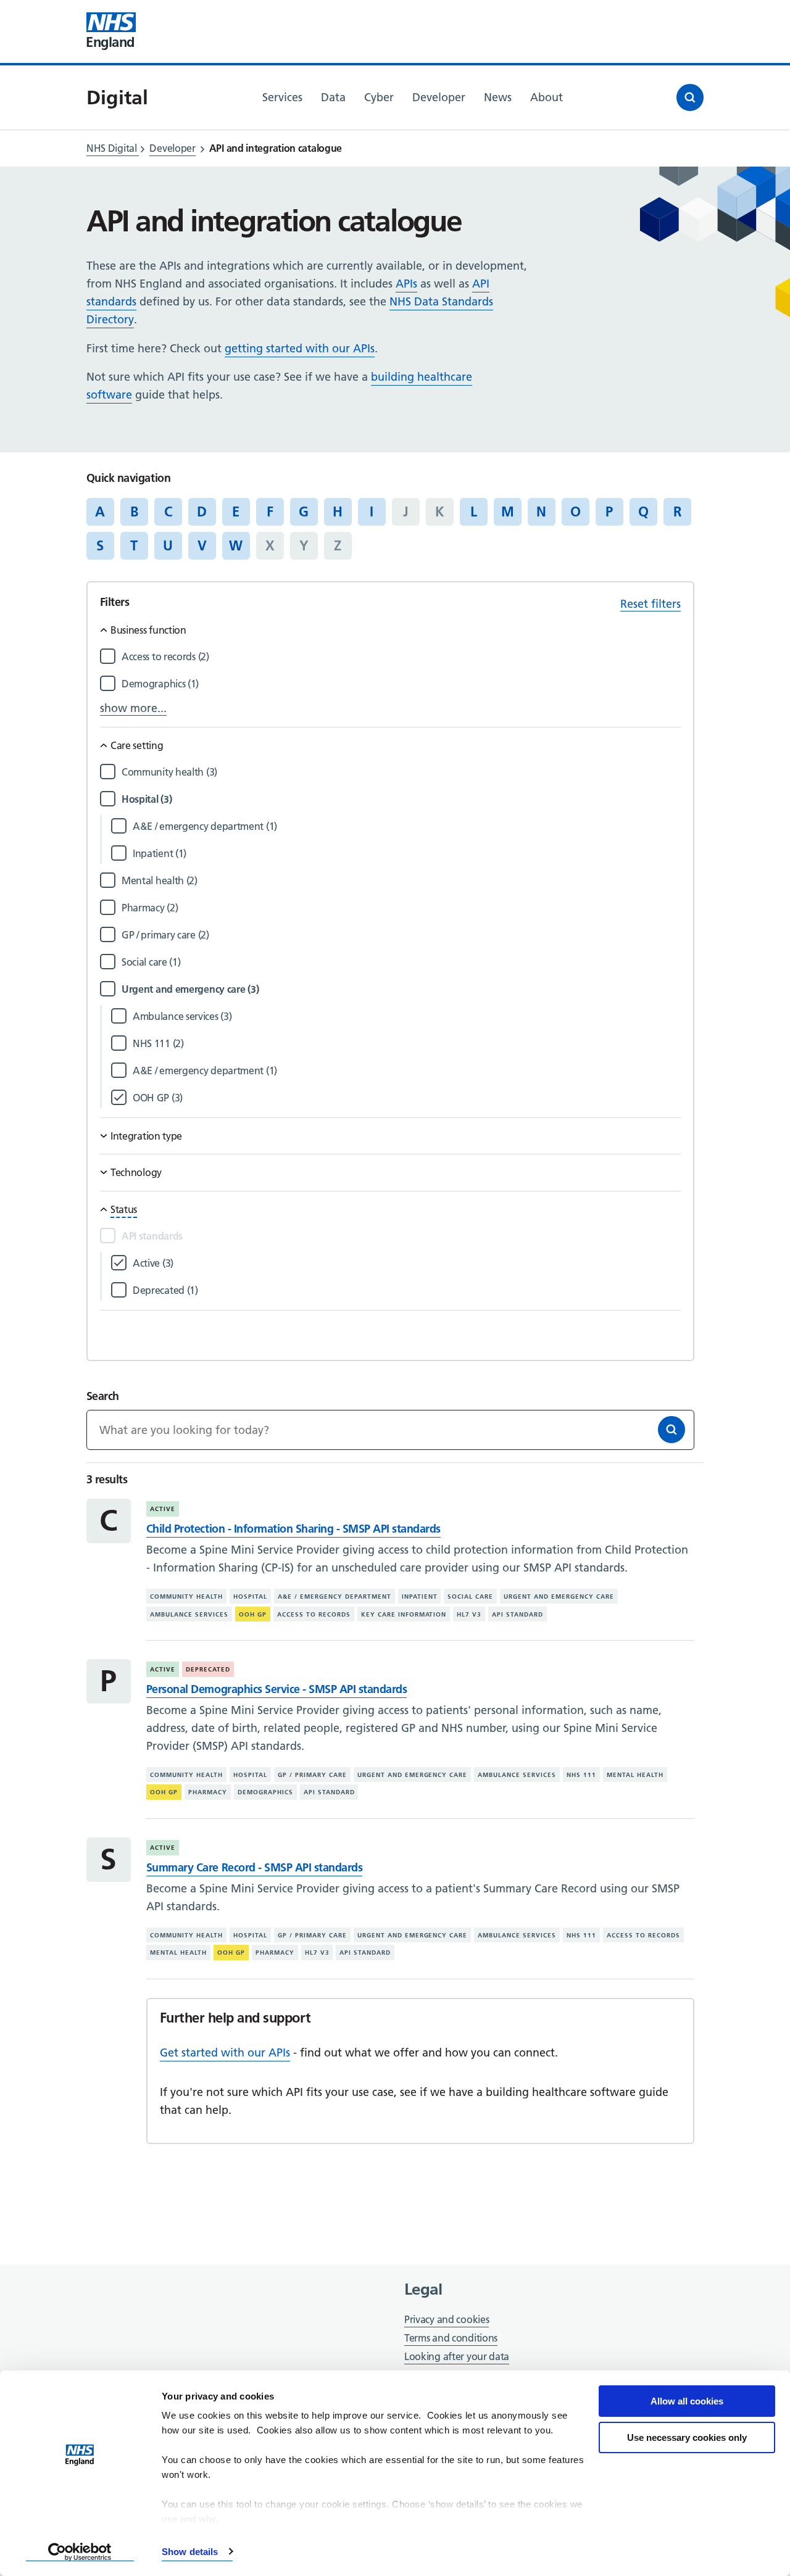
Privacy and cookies (447, 2319)
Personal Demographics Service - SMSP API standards (276, 1689)
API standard (518, 1614)
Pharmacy (208, 1792)
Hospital (250, 1597)
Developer (172, 148)
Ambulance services (189, 1614)
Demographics (265, 1792)
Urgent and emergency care (559, 1597)
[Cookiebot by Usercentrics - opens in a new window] (80, 2552)
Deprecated (208, 1669)
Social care (470, 1597)
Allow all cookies (687, 2401)
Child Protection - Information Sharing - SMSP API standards (293, 1529)
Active (163, 1509)
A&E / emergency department (335, 1597)
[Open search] (690, 97)
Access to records (314, 1614)
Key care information (404, 1614)
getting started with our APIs (300, 348)
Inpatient (420, 1597)
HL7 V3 (469, 1614)
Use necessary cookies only (687, 2437)
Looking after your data (457, 2356)
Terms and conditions (451, 2338)
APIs (406, 284)
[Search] (671, 1430)
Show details (190, 2552)
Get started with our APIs (225, 2052)
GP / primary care (312, 1775)
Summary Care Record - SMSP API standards (254, 1867)
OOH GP (253, 1614)
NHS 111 (581, 1775)
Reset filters (651, 604)
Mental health (635, 1775)
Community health (186, 1597)
